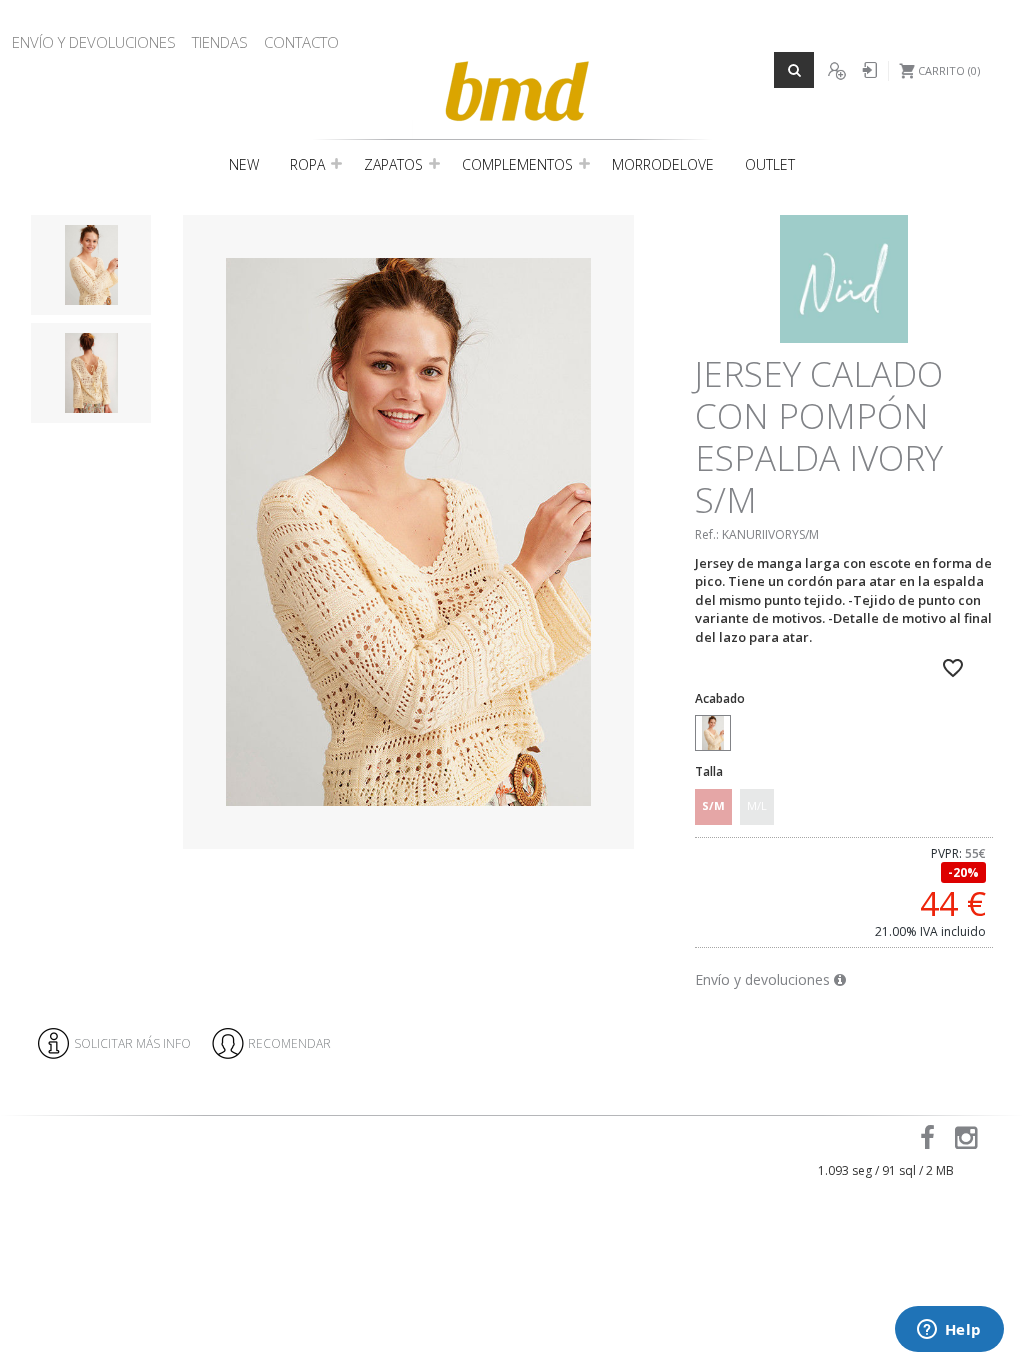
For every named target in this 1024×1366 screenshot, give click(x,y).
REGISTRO (836, 71)
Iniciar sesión (867, 71)
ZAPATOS (393, 164)
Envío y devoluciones (764, 979)
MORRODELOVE (663, 164)
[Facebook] (931, 1142)
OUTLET (770, 164)
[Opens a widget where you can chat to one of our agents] (949, 1331)
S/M (713, 805)
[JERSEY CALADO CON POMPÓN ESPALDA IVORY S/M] (409, 532)
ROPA (307, 164)
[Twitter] (1000, 1142)
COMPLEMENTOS (517, 164)
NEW (244, 164)
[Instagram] (969, 1142)
